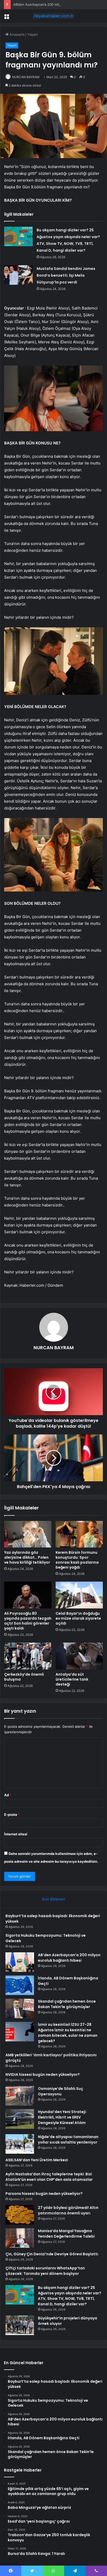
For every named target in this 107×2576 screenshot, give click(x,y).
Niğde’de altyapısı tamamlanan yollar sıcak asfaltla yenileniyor (68, 2140)
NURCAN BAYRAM (26, 77)
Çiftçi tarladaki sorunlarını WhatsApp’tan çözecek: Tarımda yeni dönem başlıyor (45, 2271)
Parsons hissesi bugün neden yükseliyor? (44, 2194)
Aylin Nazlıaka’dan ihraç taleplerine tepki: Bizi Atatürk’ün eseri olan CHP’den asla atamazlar (49, 2177)
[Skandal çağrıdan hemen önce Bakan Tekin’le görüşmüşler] (20, 2008)
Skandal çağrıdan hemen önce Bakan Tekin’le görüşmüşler (67, 2004)
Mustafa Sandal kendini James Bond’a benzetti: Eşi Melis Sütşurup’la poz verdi (66, 275)
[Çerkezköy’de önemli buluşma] (28, 1656)
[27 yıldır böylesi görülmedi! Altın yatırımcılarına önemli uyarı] (20, 2215)
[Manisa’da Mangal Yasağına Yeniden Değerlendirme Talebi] (20, 2238)
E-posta (12, 1815)
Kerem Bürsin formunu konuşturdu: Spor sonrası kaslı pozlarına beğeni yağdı (77, 1560)
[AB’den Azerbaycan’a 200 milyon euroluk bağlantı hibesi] (20, 1962)
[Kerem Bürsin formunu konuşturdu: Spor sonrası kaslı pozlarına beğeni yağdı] (79, 1534)
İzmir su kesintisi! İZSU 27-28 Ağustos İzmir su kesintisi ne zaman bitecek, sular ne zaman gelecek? (68, 2033)
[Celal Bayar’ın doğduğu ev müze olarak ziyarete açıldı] (79, 1595)
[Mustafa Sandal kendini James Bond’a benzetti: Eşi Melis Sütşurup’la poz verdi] (18, 275)
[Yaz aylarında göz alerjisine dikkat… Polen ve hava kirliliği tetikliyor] (28, 1534)
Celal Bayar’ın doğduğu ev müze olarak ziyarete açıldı (78, 1618)
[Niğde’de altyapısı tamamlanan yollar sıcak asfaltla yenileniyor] (20, 2144)
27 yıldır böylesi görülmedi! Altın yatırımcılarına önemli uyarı (68, 2210)
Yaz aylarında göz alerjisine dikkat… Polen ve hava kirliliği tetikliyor (27, 1557)
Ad (8, 1795)
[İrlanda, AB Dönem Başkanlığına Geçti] (20, 1985)
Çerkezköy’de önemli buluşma (24, 1677)
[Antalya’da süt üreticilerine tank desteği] (79, 1656)
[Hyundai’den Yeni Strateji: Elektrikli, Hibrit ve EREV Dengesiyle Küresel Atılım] (20, 2119)
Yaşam (32, 34)
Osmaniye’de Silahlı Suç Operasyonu (61, 2091)
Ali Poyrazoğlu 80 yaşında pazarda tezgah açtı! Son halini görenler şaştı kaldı (28, 1621)
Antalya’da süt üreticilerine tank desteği (72, 1679)
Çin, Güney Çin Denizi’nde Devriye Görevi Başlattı (52, 2254)
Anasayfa (16, 34)
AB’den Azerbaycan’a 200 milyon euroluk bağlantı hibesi (58, 4)
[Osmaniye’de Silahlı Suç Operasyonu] (20, 2096)
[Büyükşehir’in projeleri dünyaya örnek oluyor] (20, 2325)
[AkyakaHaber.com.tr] (53, 16)
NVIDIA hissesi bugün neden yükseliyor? (43, 2075)
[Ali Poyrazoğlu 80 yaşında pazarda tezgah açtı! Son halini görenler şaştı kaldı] (28, 1595)
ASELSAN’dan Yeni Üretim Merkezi (37, 2160)
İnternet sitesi (16, 1834)
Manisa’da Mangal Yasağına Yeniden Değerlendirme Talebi (66, 2234)
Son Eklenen (54, 1899)
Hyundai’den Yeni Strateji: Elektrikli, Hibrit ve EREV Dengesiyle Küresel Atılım (62, 2117)
